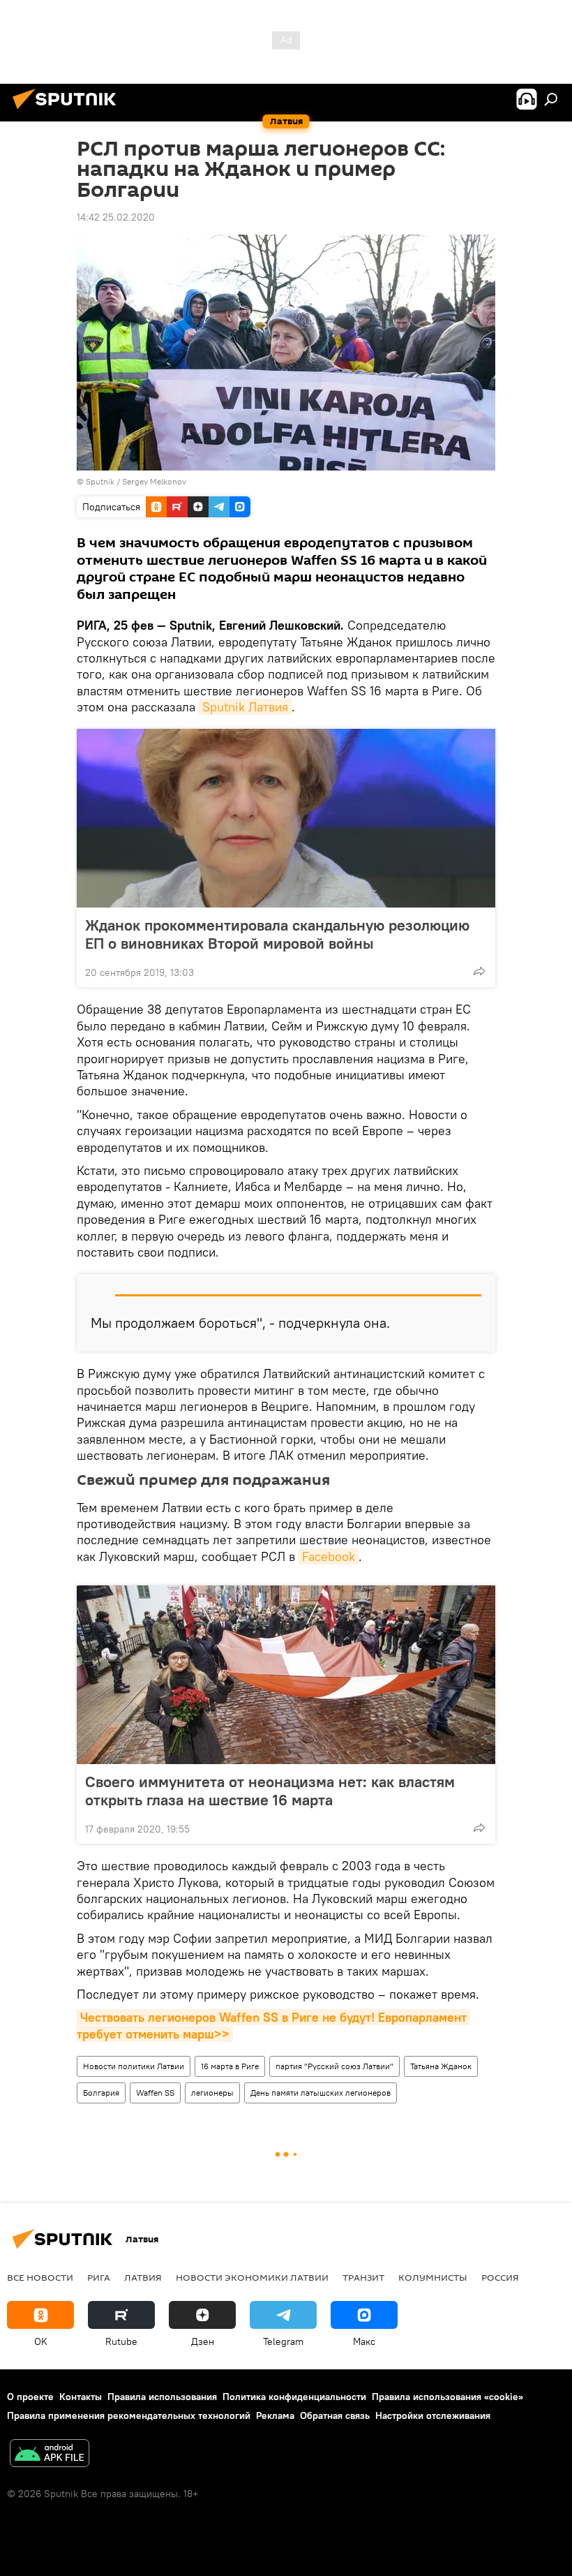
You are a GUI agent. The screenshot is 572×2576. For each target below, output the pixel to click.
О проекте (30, 2397)
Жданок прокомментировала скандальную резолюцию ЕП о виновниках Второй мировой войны (277, 934)
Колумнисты (433, 2277)
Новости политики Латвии (134, 2066)
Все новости (40, 2277)
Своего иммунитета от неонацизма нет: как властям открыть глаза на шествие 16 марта (270, 1791)
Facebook (329, 1556)
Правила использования (162, 2397)
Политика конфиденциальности (294, 2397)
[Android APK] (50, 2455)
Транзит (363, 2277)
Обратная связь (335, 2415)
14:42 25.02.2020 (116, 217)
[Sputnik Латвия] (68, 111)
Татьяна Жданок (441, 2066)
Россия (500, 2277)
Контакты (81, 2397)
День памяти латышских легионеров (321, 2093)
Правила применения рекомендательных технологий (129, 2415)
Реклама (275, 2415)
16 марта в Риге (230, 2066)
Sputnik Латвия (245, 707)
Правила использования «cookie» (447, 2397)
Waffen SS (155, 2093)
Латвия (143, 2277)
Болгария (101, 2093)
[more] (479, 971)
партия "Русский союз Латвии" (334, 2066)
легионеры (212, 2093)
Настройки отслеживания (433, 2415)
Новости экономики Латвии (252, 2277)
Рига (99, 2277)
